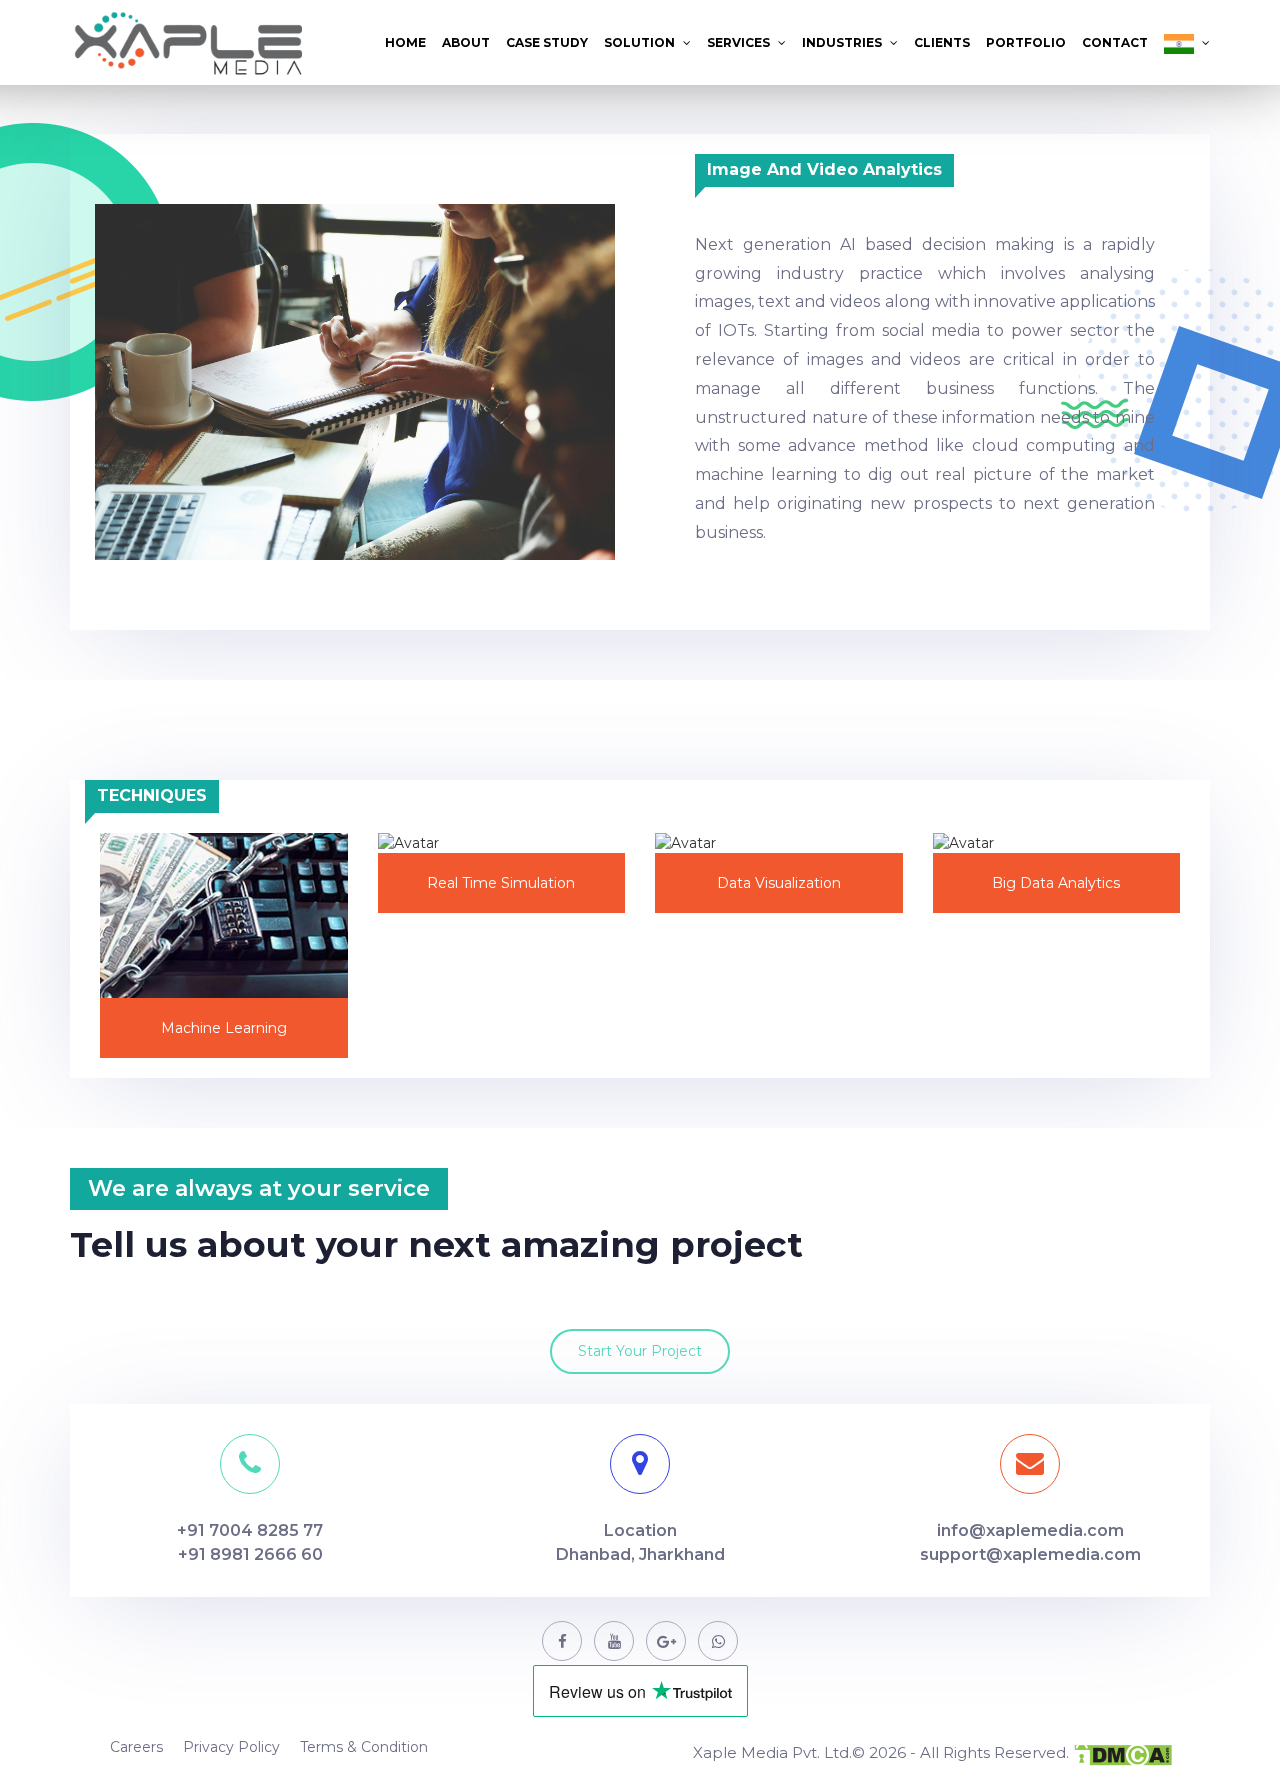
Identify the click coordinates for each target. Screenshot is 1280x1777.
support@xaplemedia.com (1030, 1554)
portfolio (1026, 42)
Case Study (547, 42)
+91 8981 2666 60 (250, 1554)
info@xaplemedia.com (1030, 1530)
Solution (641, 42)
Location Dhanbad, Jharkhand (640, 1542)
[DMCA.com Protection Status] (1122, 1754)
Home (405, 42)
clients (942, 42)
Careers (136, 1747)
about (466, 42)
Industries (843, 42)
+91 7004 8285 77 (250, 1530)
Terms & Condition (364, 1747)
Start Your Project (640, 1351)
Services (740, 42)
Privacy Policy (231, 1747)
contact (1115, 42)
